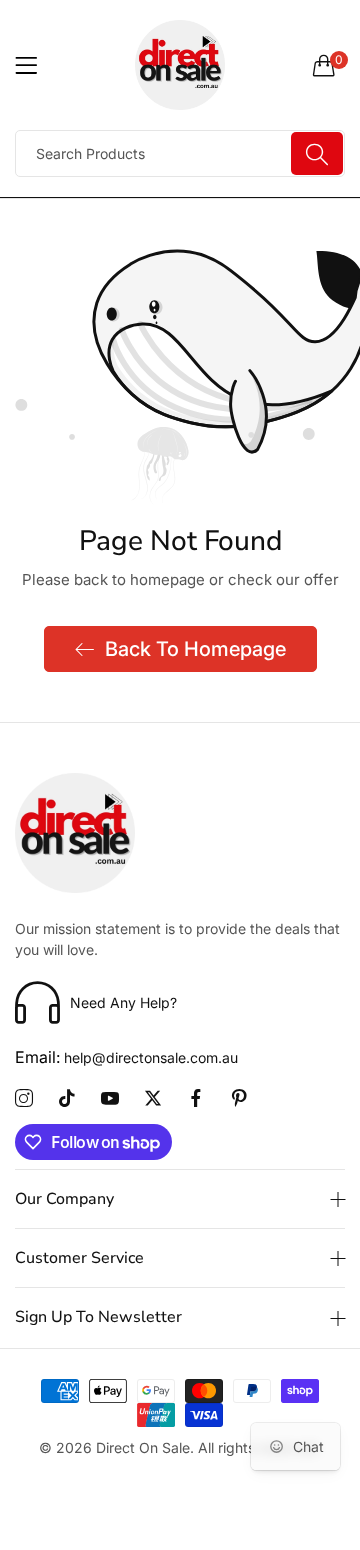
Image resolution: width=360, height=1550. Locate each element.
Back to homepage (195, 649)
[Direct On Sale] (180, 65)
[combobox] (180, 153)
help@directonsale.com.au (126, 1057)
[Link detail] (24, 1099)
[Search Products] (317, 153)
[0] (324, 65)
